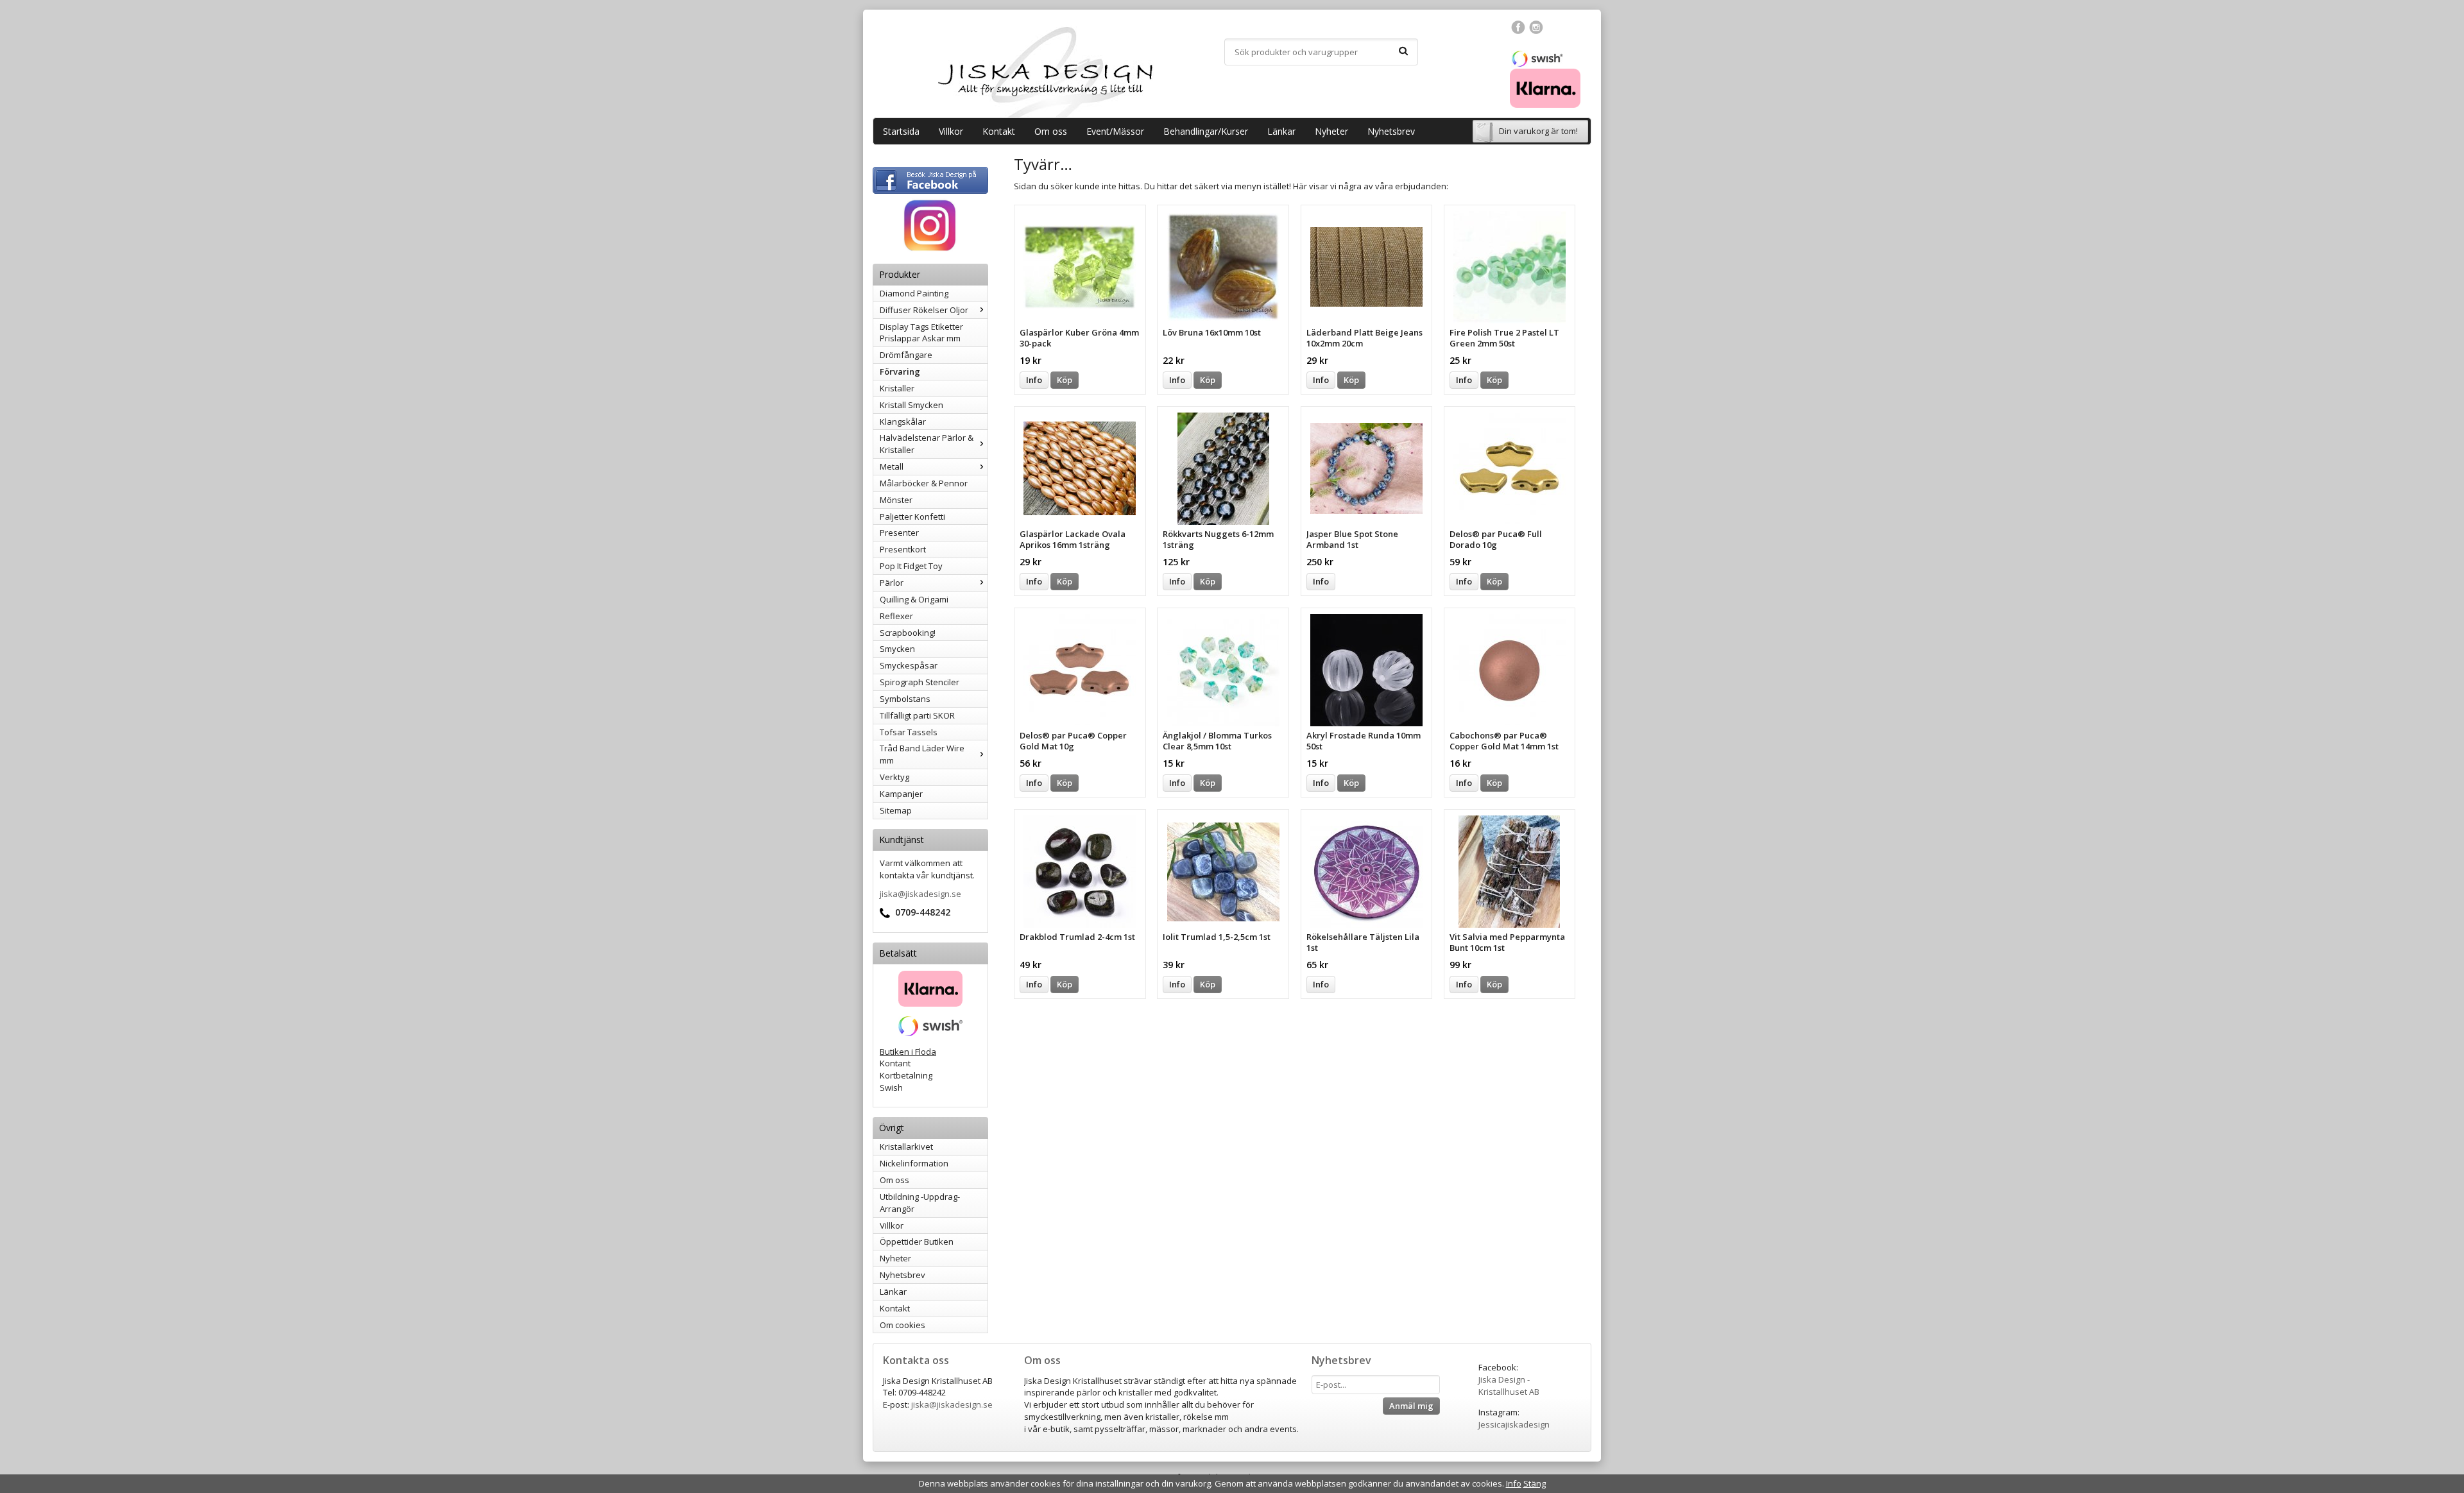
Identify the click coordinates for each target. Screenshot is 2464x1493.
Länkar (1281, 131)
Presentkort (903, 549)
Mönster (896, 500)
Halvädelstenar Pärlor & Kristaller (927, 444)
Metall (892, 466)
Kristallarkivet (906, 1147)
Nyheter (1331, 131)
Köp (1065, 380)
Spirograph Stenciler (920, 682)
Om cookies (903, 1325)
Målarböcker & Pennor (924, 483)
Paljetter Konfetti (912, 516)
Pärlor (892, 583)
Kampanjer (901, 794)
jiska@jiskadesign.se (920, 894)
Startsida (901, 131)
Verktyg (894, 777)
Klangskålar (903, 422)
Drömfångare (906, 355)
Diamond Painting (914, 293)
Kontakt (999, 131)
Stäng (1535, 1483)
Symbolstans (905, 699)
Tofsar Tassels (909, 732)
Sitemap (896, 810)
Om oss (1051, 131)
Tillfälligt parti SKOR (917, 715)
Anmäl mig (1411, 1406)
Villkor (951, 131)
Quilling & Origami (914, 599)
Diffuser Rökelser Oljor (924, 310)
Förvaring (900, 371)
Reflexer (896, 616)
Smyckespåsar (909, 665)
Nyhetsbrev (1391, 131)
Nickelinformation (914, 1163)
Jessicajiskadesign (1514, 1424)
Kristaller (897, 388)
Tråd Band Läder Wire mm (922, 754)
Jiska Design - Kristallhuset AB (1509, 1386)
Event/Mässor (1115, 131)
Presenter (899, 533)
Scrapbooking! (908, 633)
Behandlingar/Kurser (1206, 131)
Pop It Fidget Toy (911, 566)
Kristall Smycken (911, 405)
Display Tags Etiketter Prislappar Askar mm (921, 333)
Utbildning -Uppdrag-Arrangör (920, 1203)
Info (1034, 380)
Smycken (897, 649)
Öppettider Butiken (917, 1241)
